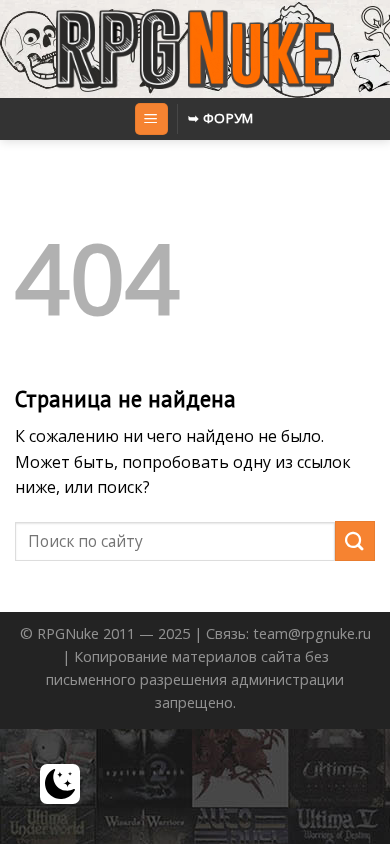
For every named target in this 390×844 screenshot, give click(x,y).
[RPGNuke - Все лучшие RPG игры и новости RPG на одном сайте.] (195, 49)
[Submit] (355, 540)
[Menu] (151, 119)
